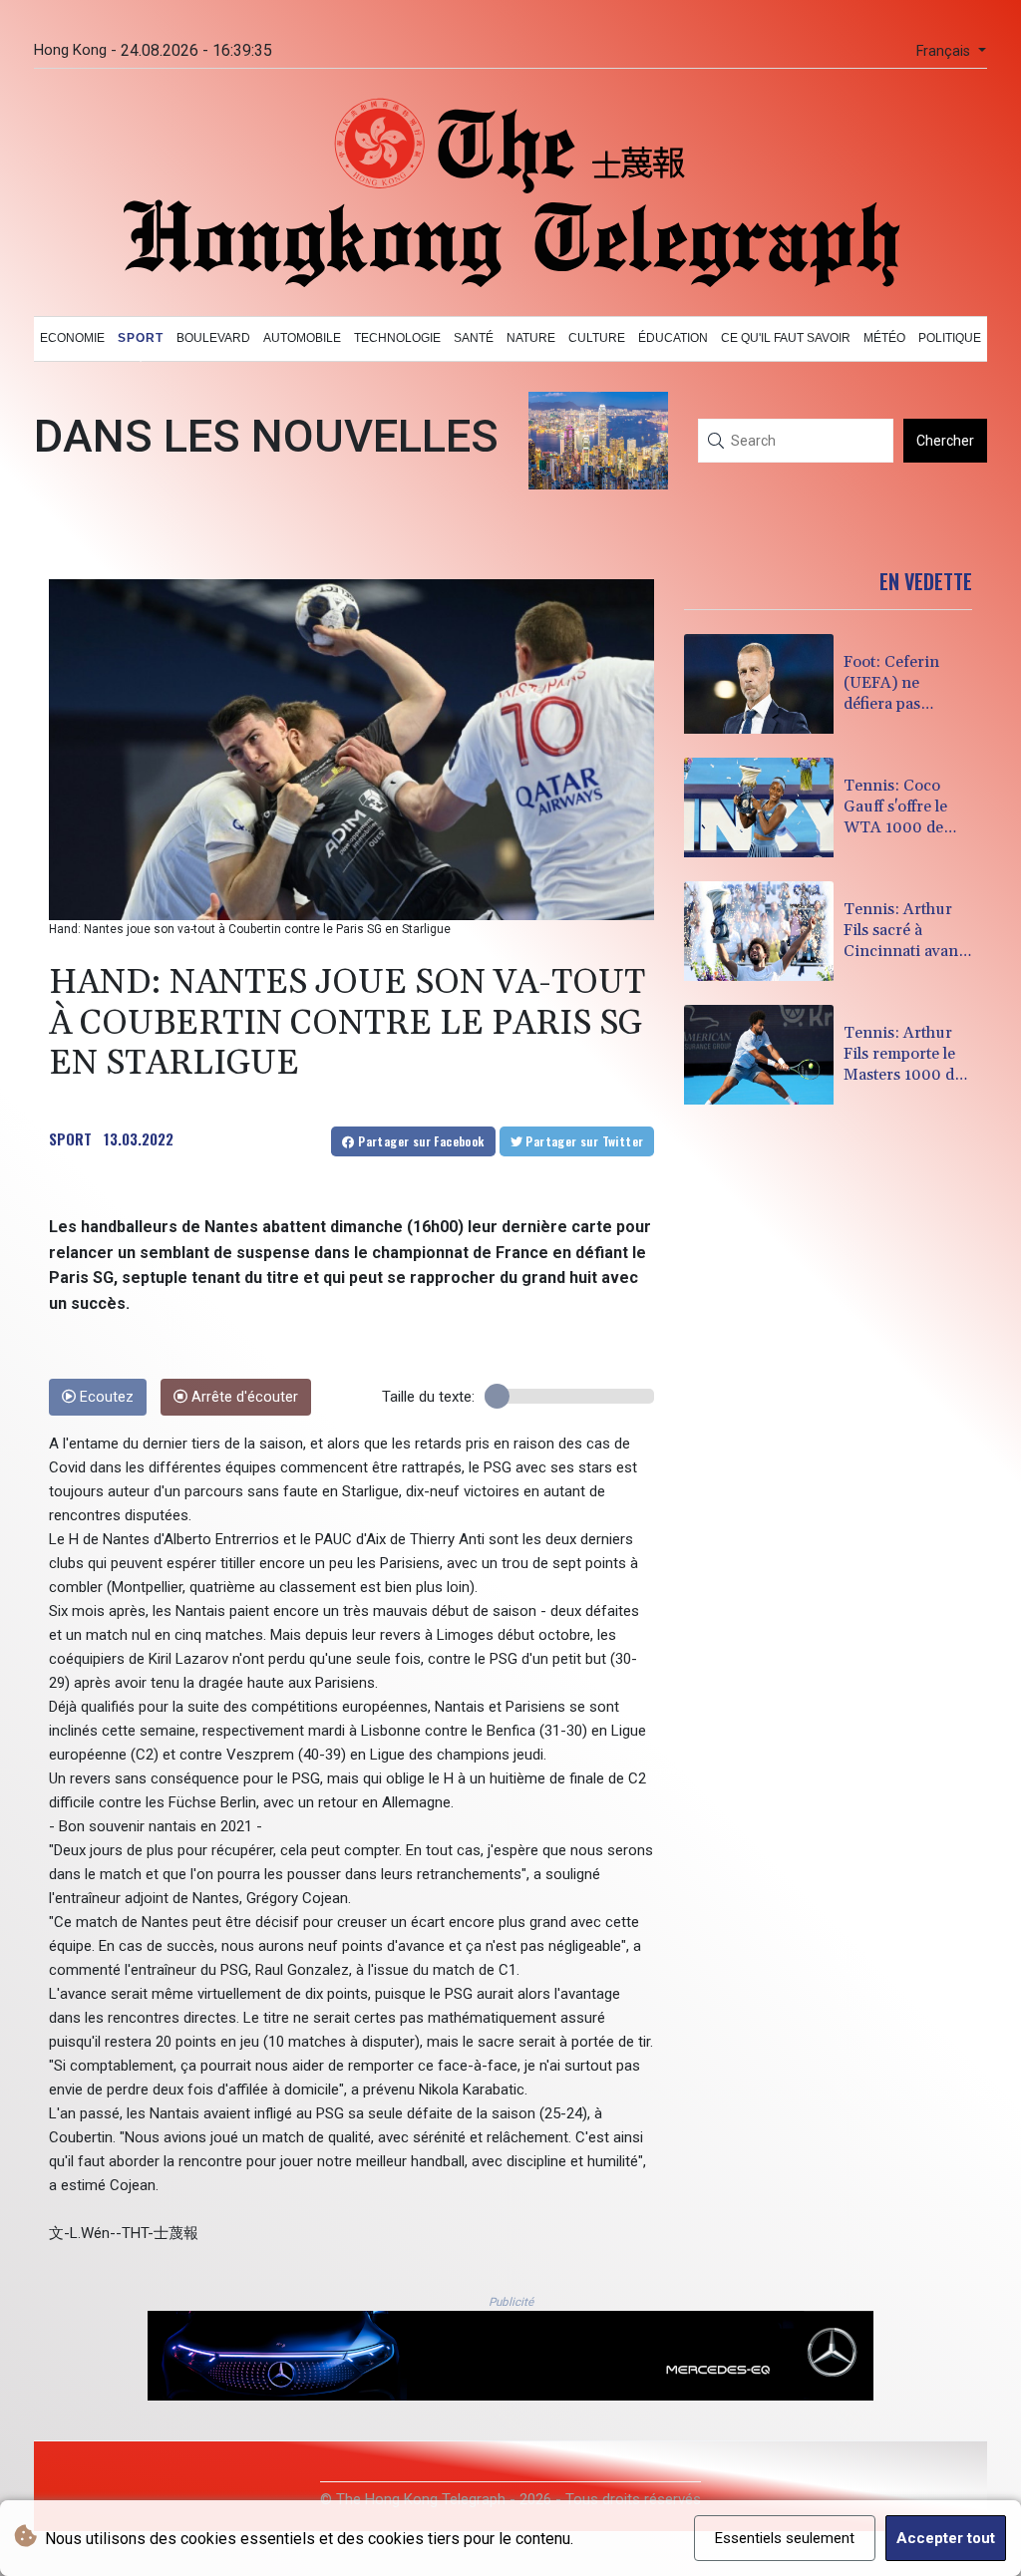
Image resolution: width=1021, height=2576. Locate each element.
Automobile (302, 338)
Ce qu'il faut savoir (786, 338)
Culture (597, 338)
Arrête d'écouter (243, 1397)
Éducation (673, 338)
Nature (531, 338)
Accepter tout (946, 2538)
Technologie (397, 338)
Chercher (945, 441)
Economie (72, 338)
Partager (420, 1141)
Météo (884, 338)
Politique (950, 338)
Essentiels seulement (785, 2538)
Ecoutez (105, 1397)
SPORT (70, 1138)
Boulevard (213, 338)
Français (945, 51)
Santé (474, 338)
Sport (141, 338)
